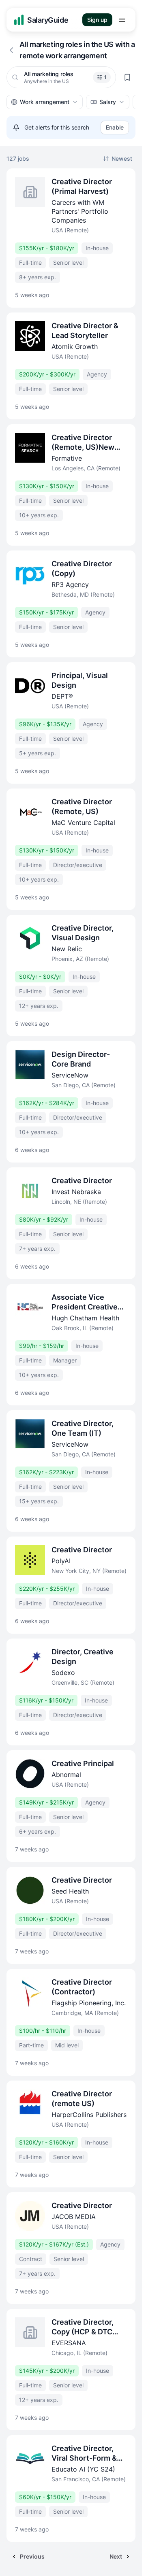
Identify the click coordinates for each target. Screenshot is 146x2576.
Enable (115, 127)
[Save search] (127, 77)
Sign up (97, 20)
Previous (32, 2556)
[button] (102, 77)
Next (116, 2556)
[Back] (11, 50)
